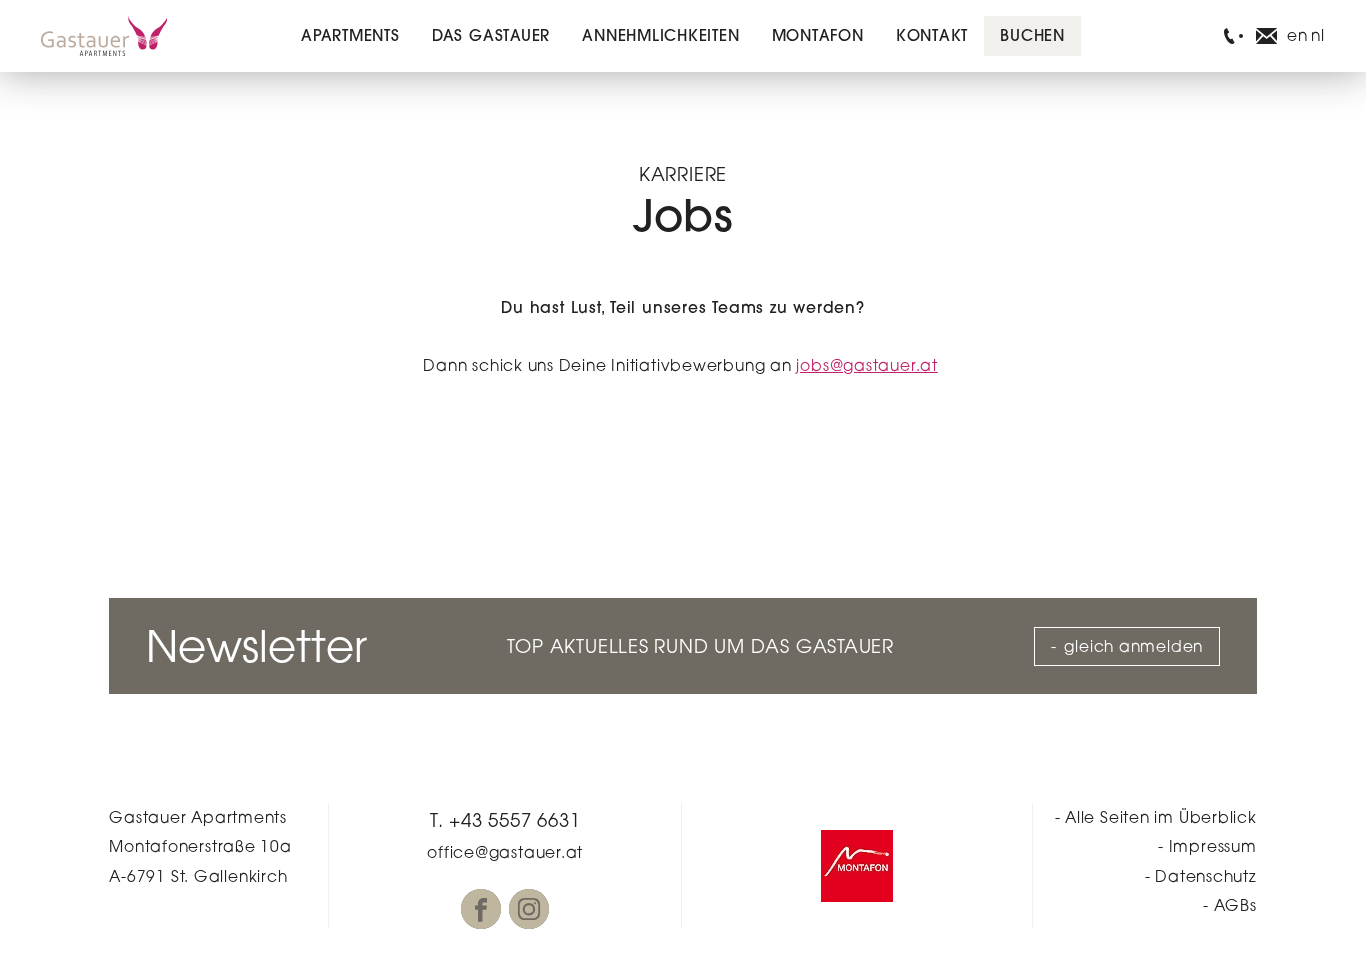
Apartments (350, 35)
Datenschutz (1206, 876)
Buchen (1032, 35)
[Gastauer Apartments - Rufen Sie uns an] (1229, 36)
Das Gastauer (491, 35)
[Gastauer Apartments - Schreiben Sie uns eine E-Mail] (1266, 36)
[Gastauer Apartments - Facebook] (481, 909)
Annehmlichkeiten (660, 35)
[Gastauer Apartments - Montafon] (857, 866)
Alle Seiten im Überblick (1161, 817)
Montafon (818, 35)
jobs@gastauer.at (866, 365)
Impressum (1213, 846)
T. (505, 820)
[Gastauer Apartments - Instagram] (529, 909)
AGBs (1235, 905)
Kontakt (932, 35)
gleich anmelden (1133, 646)
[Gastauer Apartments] (104, 36)
